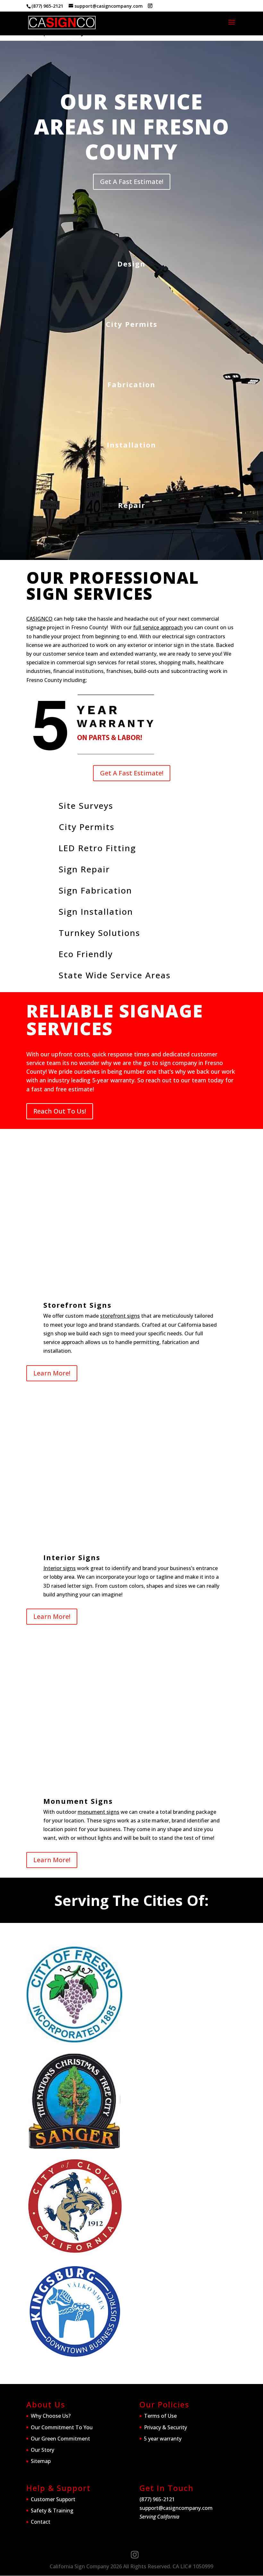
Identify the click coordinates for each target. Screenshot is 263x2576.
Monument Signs (78, 1801)
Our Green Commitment (60, 2439)
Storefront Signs (77, 1305)
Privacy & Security (165, 2427)
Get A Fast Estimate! (132, 182)
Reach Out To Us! (60, 1111)
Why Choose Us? (51, 2416)
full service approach (158, 627)
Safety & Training (52, 2511)
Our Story (42, 2450)
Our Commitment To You (62, 2427)
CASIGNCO (39, 619)
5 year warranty (163, 2439)
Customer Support (53, 2499)
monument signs (98, 1812)
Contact (41, 2522)
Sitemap (41, 2461)
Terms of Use (160, 2416)
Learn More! (52, 1373)
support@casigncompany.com (176, 2508)
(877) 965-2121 (47, 6)
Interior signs (59, 1568)
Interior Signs (72, 1557)
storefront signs (120, 1316)
